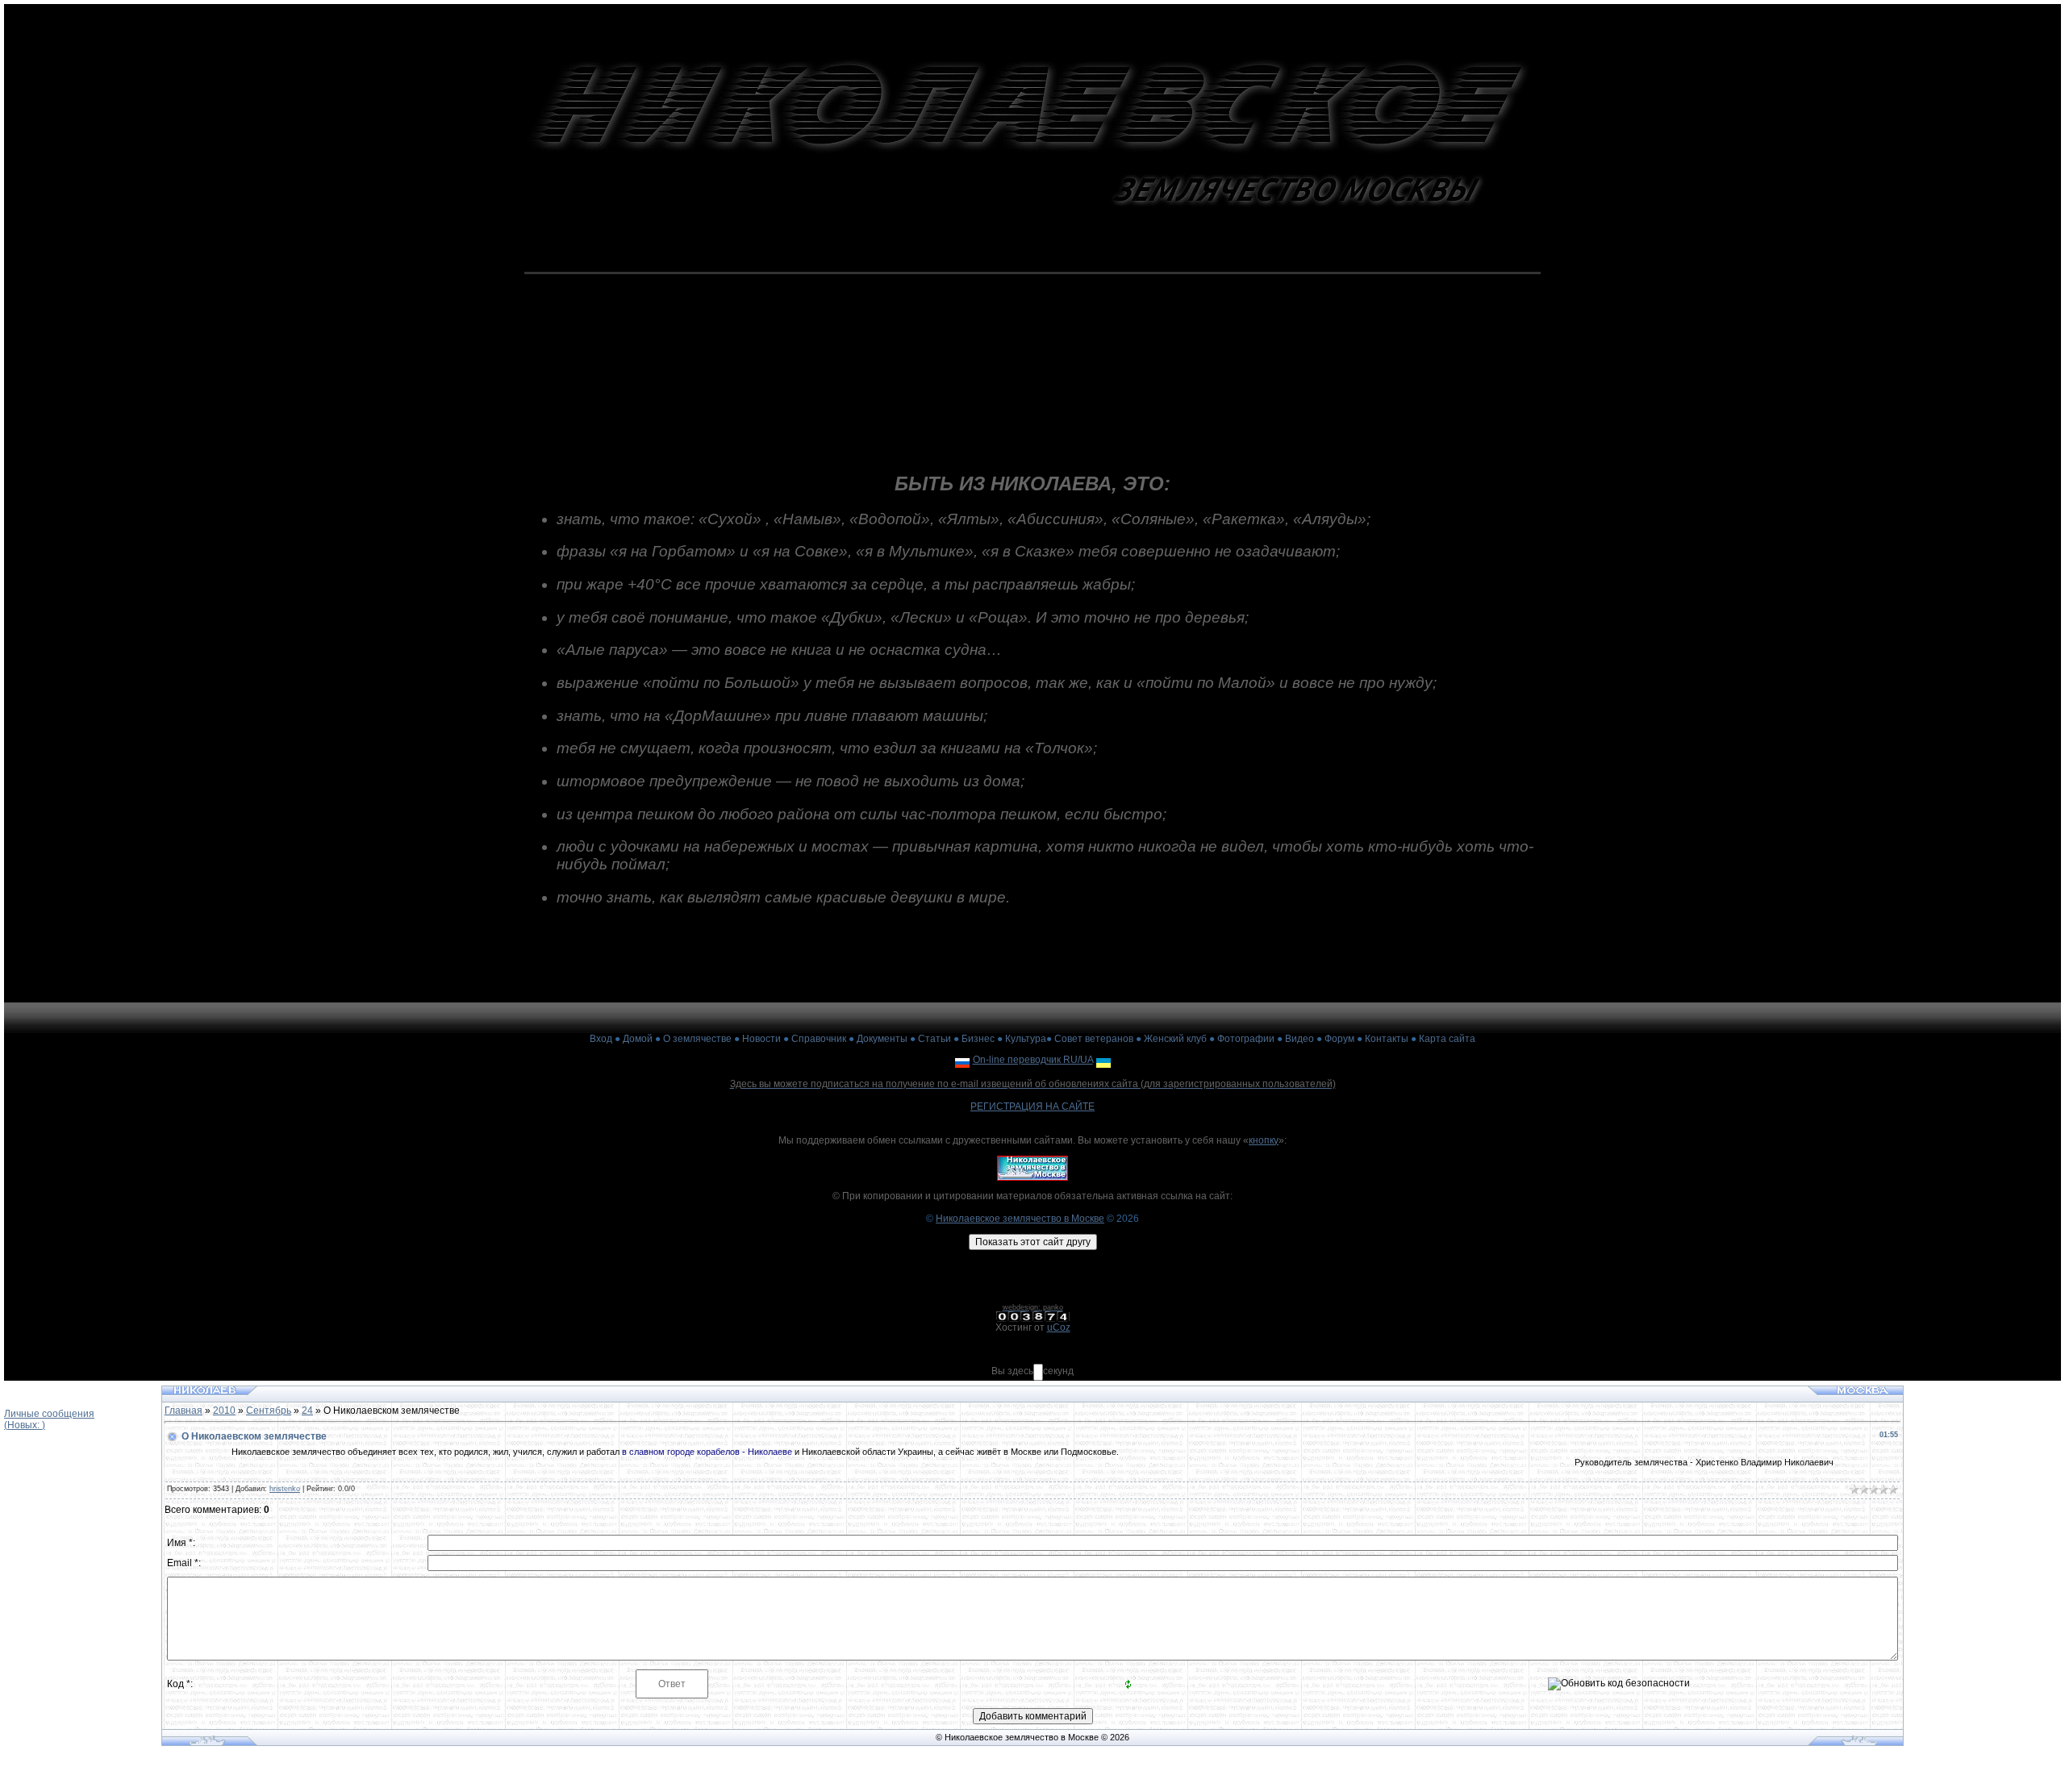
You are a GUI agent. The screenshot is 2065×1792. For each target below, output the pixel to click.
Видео (1299, 1039)
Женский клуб (1175, 1039)
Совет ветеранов (1094, 1039)
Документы (882, 1039)
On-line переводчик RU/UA (1033, 1060)
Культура (1026, 1039)
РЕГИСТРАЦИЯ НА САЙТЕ (1032, 1106)
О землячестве (697, 1039)
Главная (184, 1411)
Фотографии (1246, 1039)
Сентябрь (269, 1411)
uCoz (1059, 1327)
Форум (1339, 1039)
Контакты (1387, 1039)
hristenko (285, 1489)
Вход (601, 1039)
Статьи (934, 1039)
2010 (224, 1411)
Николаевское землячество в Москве (1020, 1219)
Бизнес (978, 1039)
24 (307, 1411)
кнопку (1264, 1140)
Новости (761, 1039)
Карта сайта (1447, 1039)
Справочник (819, 1039)
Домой (638, 1039)
